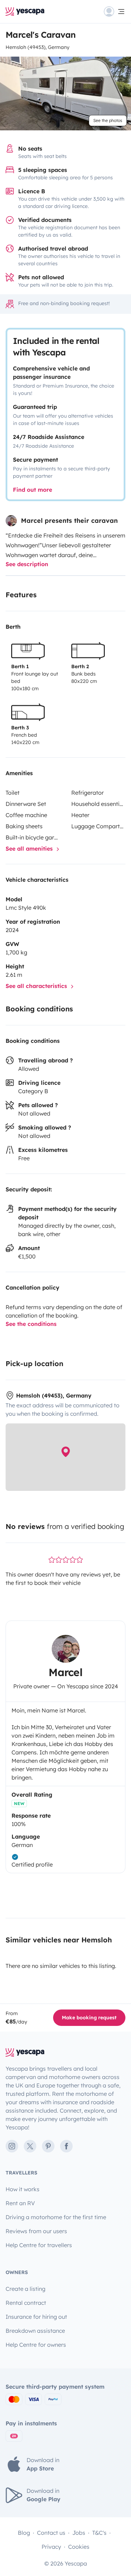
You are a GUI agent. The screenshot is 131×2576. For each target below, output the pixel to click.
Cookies (79, 2547)
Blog (24, 2533)
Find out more (32, 490)
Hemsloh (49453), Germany (38, 47)
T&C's (99, 2533)
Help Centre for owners (36, 2345)
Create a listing (26, 2289)
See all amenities (30, 849)
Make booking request (89, 2018)
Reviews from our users (36, 2231)
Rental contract (26, 2303)
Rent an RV (20, 2203)
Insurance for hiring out (36, 2317)
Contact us (51, 2533)
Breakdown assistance (35, 2331)
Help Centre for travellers (39, 2245)
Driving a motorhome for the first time (56, 2217)
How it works (23, 2189)
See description (27, 564)
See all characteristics (37, 986)
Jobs (79, 2533)
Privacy (51, 2547)
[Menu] (115, 12)
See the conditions (31, 1324)
